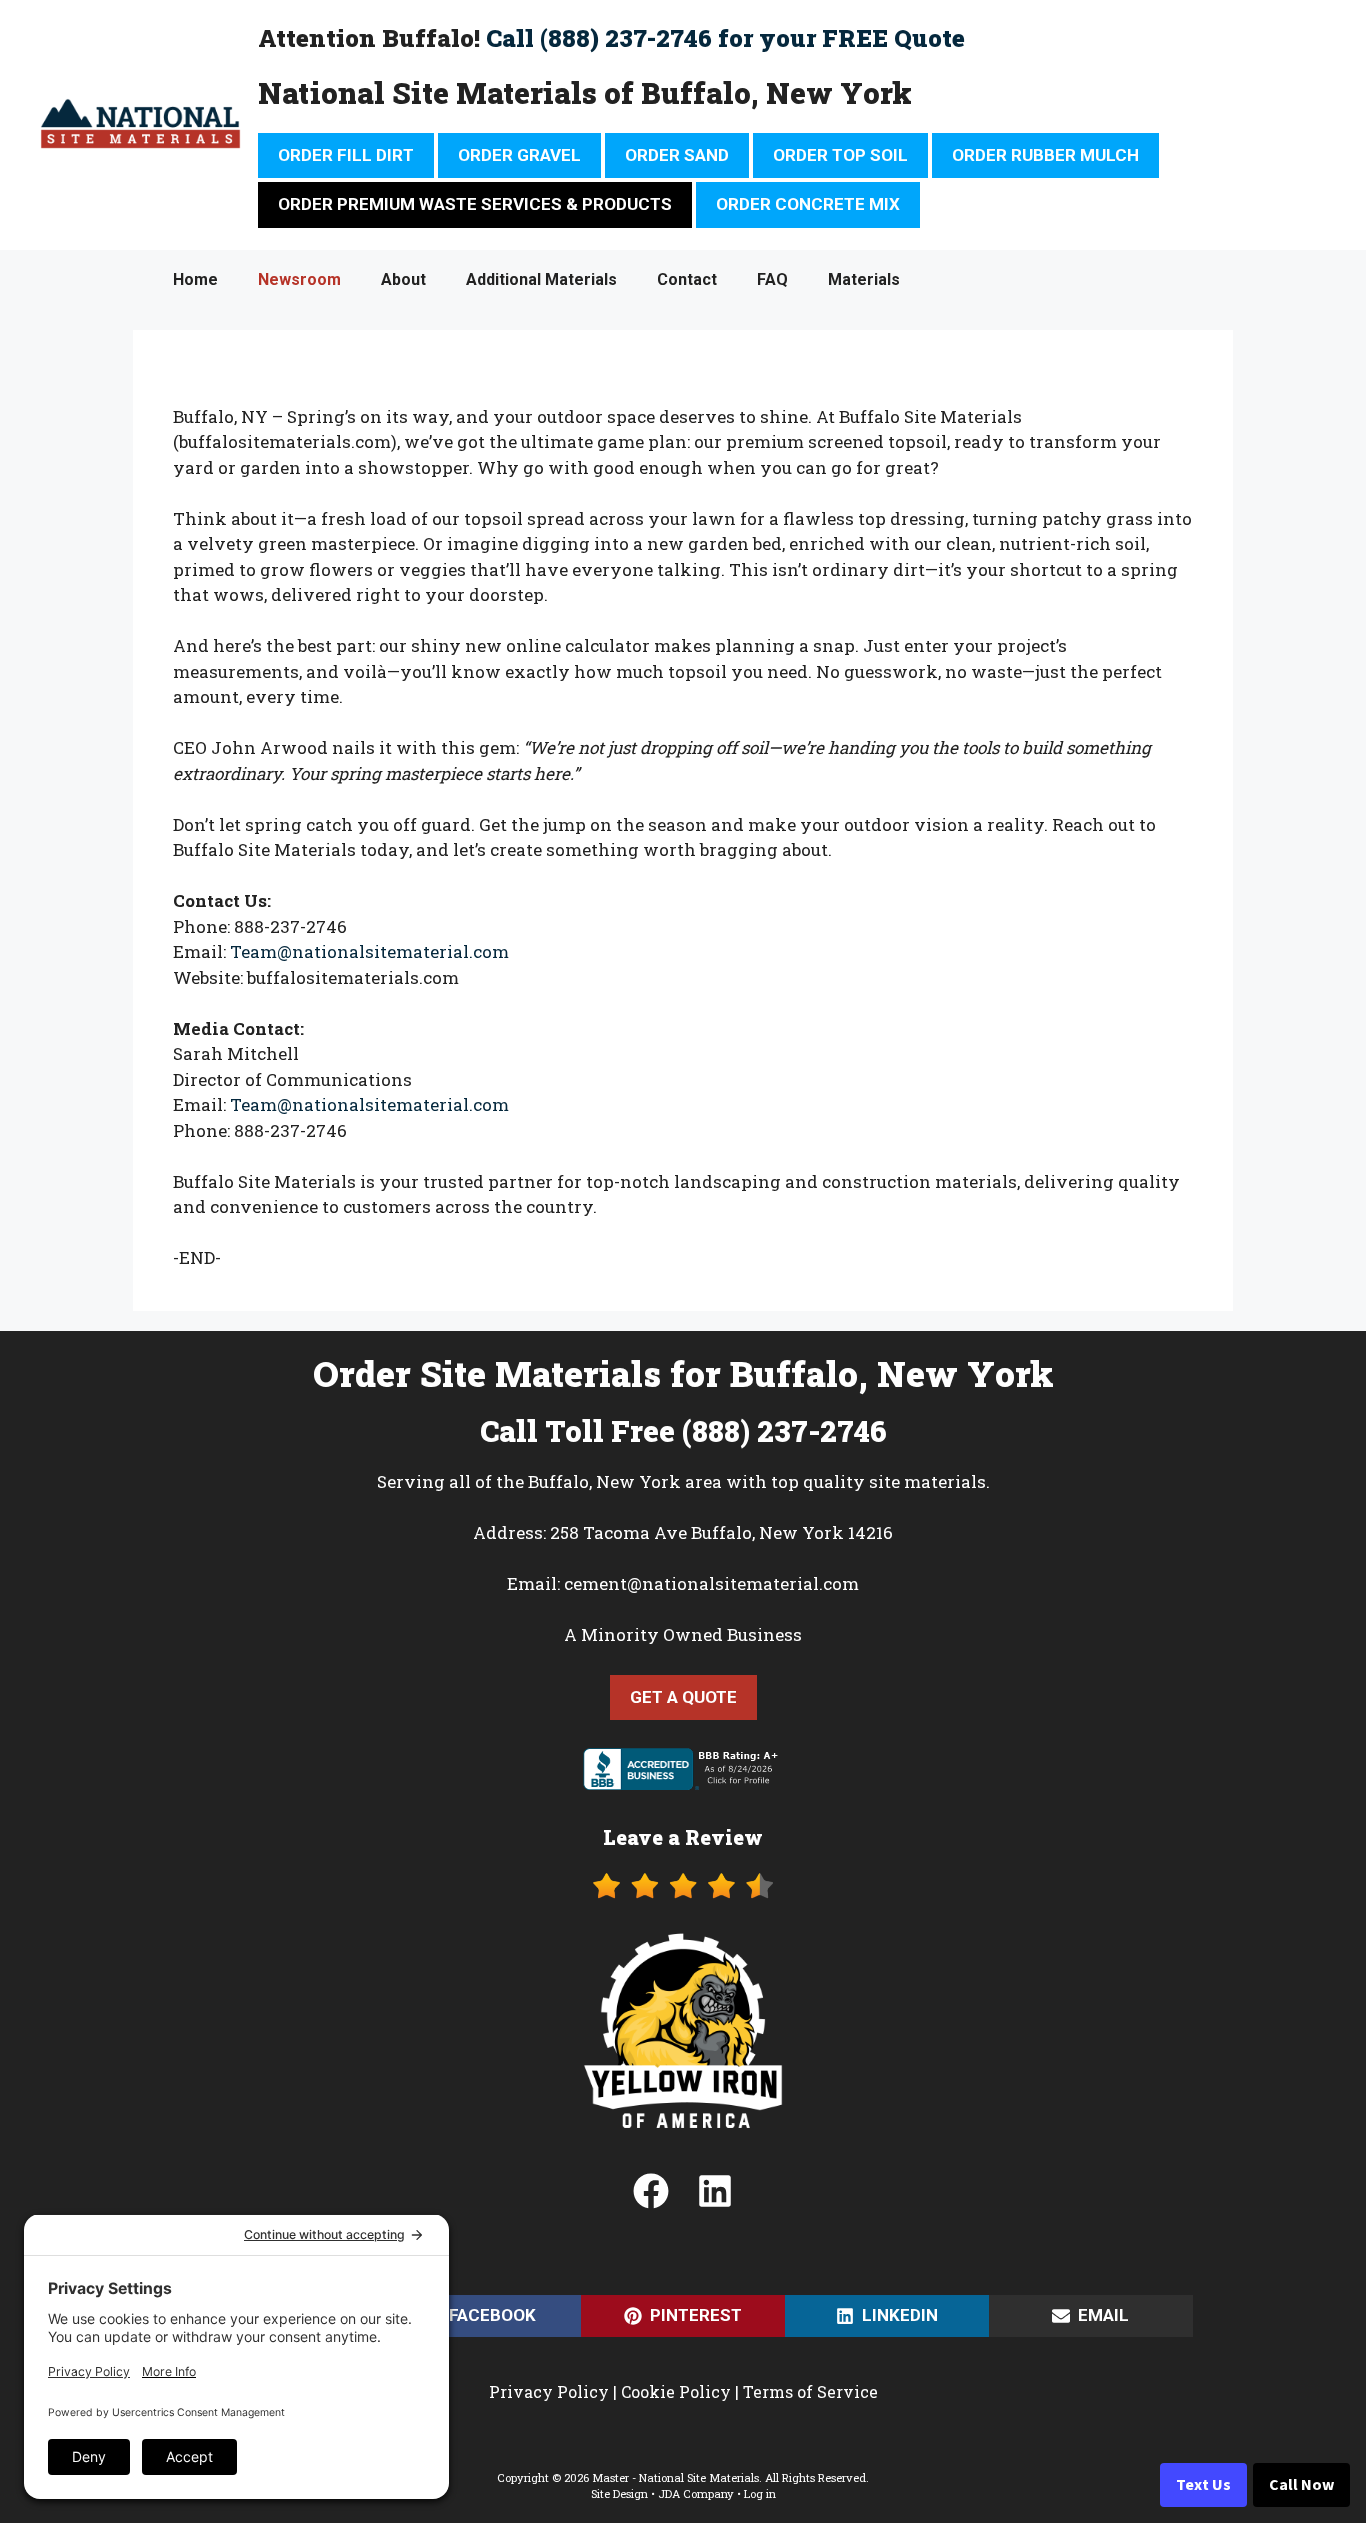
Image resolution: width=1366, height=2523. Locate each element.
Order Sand (677, 155)
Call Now (1301, 2485)
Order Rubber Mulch (1045, 155)
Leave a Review (683, 1837)
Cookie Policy (676, 2391)
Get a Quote (683, 1697)
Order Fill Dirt (346, 155)
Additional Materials (541, 279)
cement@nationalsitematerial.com (711, 1583)
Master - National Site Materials (675, 2477)
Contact (687, 279)
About (403, 279)
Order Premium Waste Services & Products (475, 204)
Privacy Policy (549, 2391)
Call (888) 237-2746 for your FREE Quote (725, 38)
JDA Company (696, 2493)
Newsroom (299, 279)
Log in (760, 2493)
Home (195, 279)
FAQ (772, 279)
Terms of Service (810, 2391)
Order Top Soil (840, 155)
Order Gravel (519, 155)
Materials (864, 279)
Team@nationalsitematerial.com (369, 951)
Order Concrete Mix (808, 204)
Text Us (1203, 2485)
